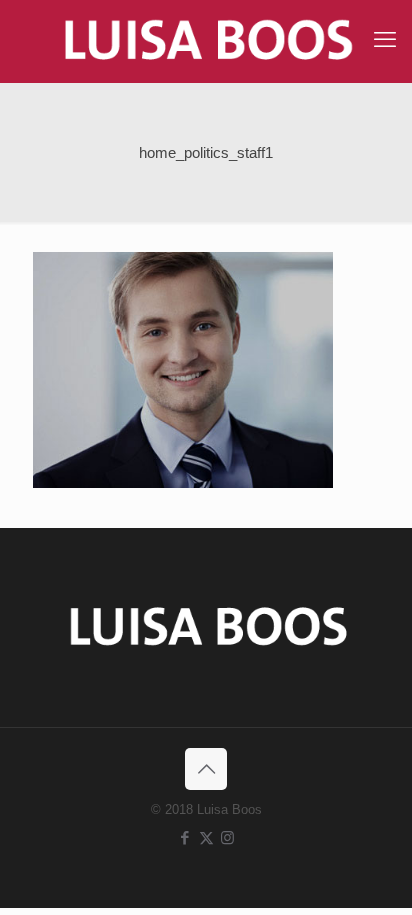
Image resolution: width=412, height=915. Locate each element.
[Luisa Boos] (206, 41)
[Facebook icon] (185, 837)
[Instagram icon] (227, 837)
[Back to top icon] (206, 769)
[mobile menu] (385, 40)
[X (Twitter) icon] (206, 837)
